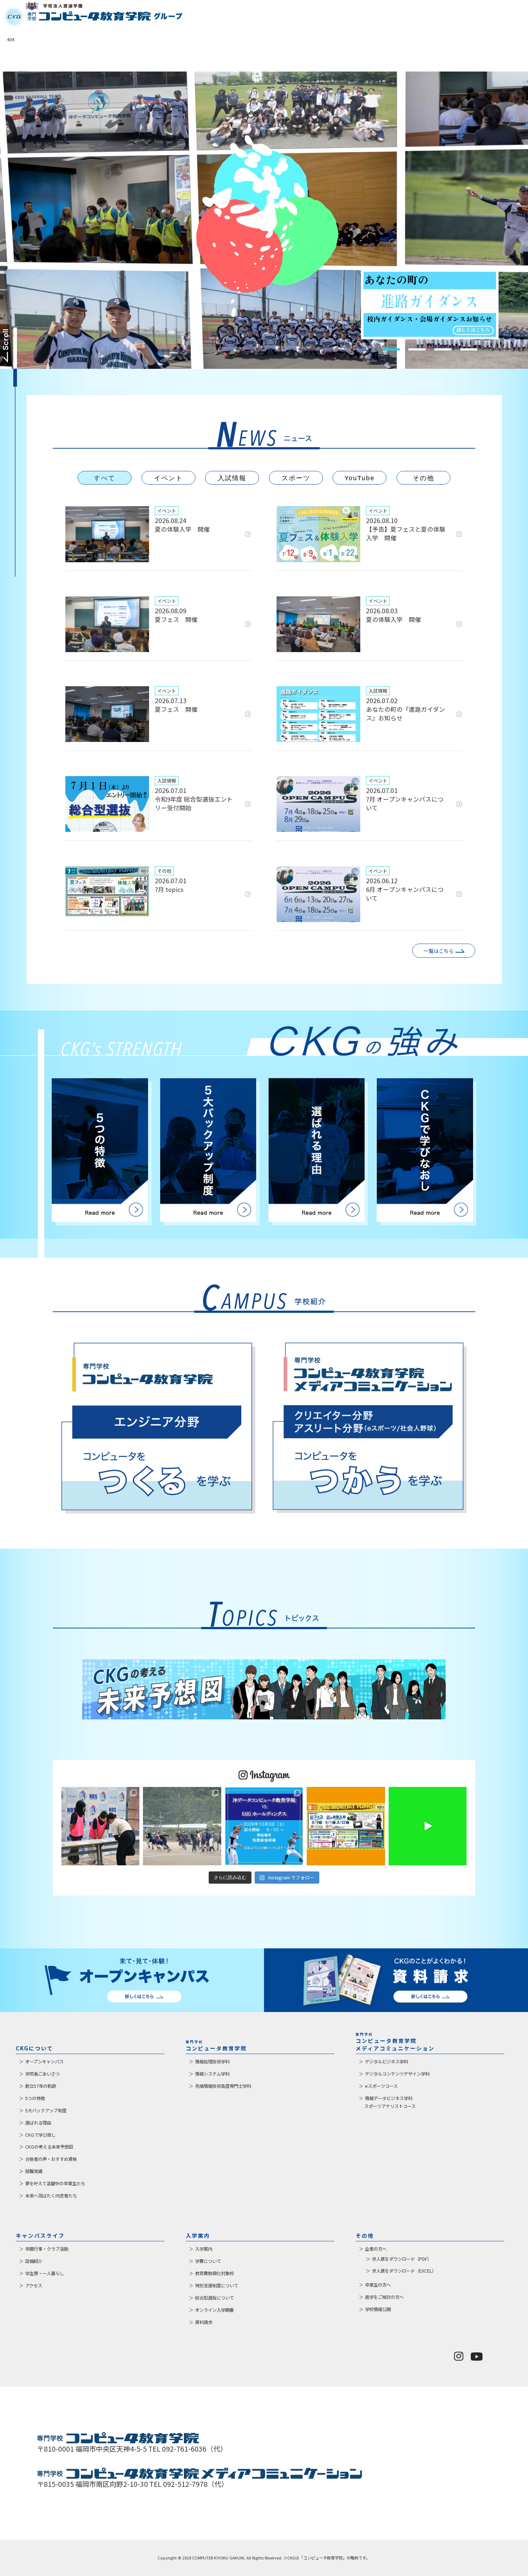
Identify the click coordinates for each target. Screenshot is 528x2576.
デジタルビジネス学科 (386, 2062)
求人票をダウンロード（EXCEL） (404, 2271)
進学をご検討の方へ (384, 2297)
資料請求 (204, 2322)
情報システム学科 (212, 2074)
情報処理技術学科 (212, 2062)
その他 (423, 478)
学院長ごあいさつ (42, 2074)
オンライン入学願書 (214, 2310)
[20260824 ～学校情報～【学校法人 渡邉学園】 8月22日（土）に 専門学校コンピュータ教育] (101, 1826)
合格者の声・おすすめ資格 (51, 2159)
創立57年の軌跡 (41, 2086)
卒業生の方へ (378, 2285)
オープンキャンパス (44, 2062)
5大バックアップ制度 (46, 2110)
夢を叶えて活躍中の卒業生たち (55, 2183)
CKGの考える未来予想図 (49, 2147)
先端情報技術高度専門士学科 (223, 2086)
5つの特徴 (35, 2098)
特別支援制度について (217, 2286)
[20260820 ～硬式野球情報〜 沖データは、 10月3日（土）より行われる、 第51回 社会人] (264, 1826)
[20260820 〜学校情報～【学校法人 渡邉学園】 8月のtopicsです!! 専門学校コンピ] (346, 1826)
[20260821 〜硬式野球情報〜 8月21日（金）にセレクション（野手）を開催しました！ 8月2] (182, 1826)
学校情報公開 (378, 2309)
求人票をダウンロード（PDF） (402, 2259)
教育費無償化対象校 (214, 2273)
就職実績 (34, 2171)
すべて (105, 478)
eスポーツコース (381, 2086)
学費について (208, 2261)
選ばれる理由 (38, 2123)
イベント (168, 478)
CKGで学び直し (40, 2135)
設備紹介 (34, 2261)
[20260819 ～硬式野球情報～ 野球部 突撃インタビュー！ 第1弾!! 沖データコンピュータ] (428, 1826)
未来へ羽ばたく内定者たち (51, 2196)
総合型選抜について (214, 2298)
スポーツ (296, 478)
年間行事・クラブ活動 (47, 2249)
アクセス (34, 2286)
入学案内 (204, 2249)
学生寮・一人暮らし (45, 2273)
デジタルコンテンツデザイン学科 (397, 2074)
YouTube (360, 478)
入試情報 (232, 478)
